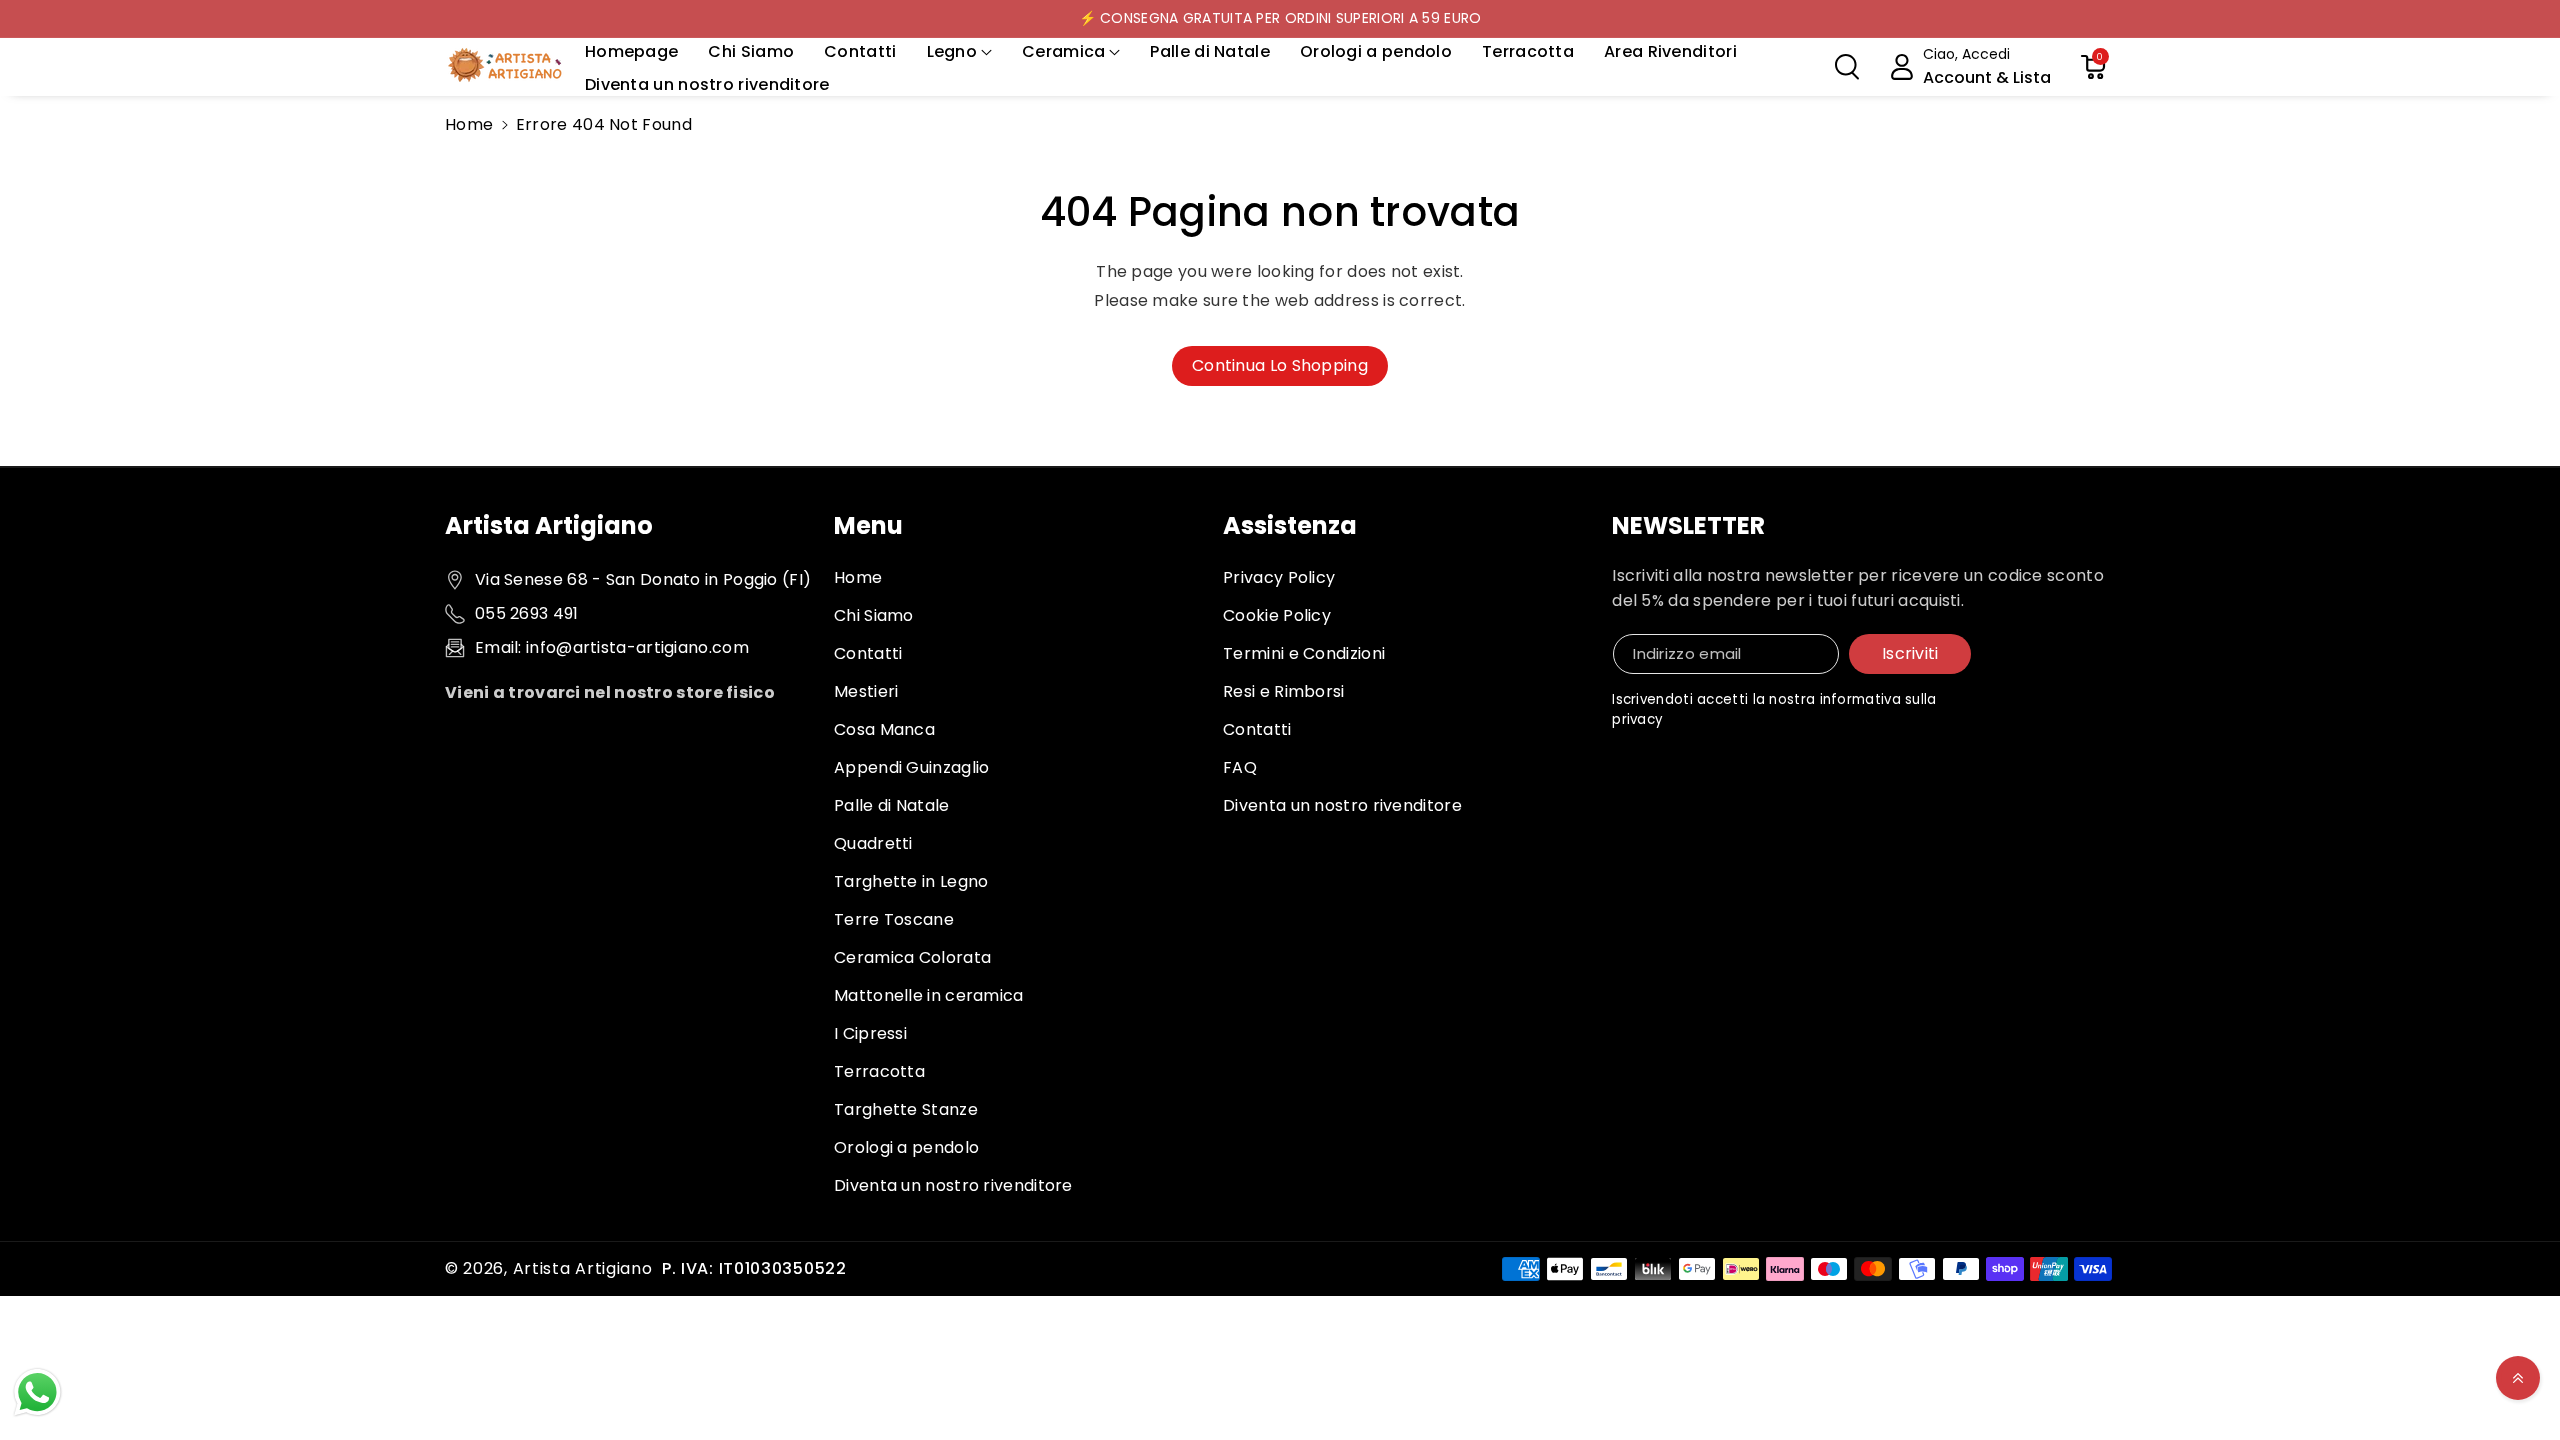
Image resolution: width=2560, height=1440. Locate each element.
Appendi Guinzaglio (911, 767)
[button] (960, 52)
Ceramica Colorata (912, 957)
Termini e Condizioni (1304, 653)
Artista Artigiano (583, 1269)
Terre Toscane (894, 919)
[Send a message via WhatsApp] (37, 1392)
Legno (952, 51)
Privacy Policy (1279, 577)
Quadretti (873, 843)
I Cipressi (870, 1033)
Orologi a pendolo (906, 1147)
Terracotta (879, 1071)
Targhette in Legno (911, 881)
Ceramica (1063, 51)
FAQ (1240, 767)
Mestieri (866, 691)
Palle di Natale (892, 805)
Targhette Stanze (906, 1109)
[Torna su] (2518, 1378)
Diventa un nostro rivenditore (953, 1185)
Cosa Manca (884, 729)
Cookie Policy (1277, 615)
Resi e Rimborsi (1284, 691)
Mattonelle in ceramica (929, 995)
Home (469, 124)
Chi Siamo (874, 615)
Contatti (868, 653)
